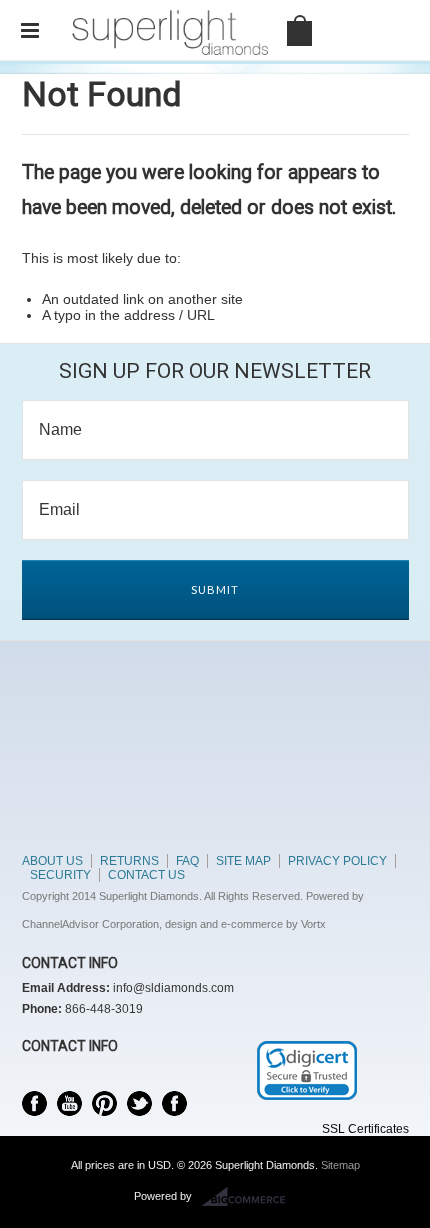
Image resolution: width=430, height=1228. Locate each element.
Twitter (139, 1103)
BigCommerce (249, 1197)
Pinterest (104, 1103)
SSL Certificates (365, 1129)
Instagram (174, 1103)
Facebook (34, 1103)
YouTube (69, 1103)
